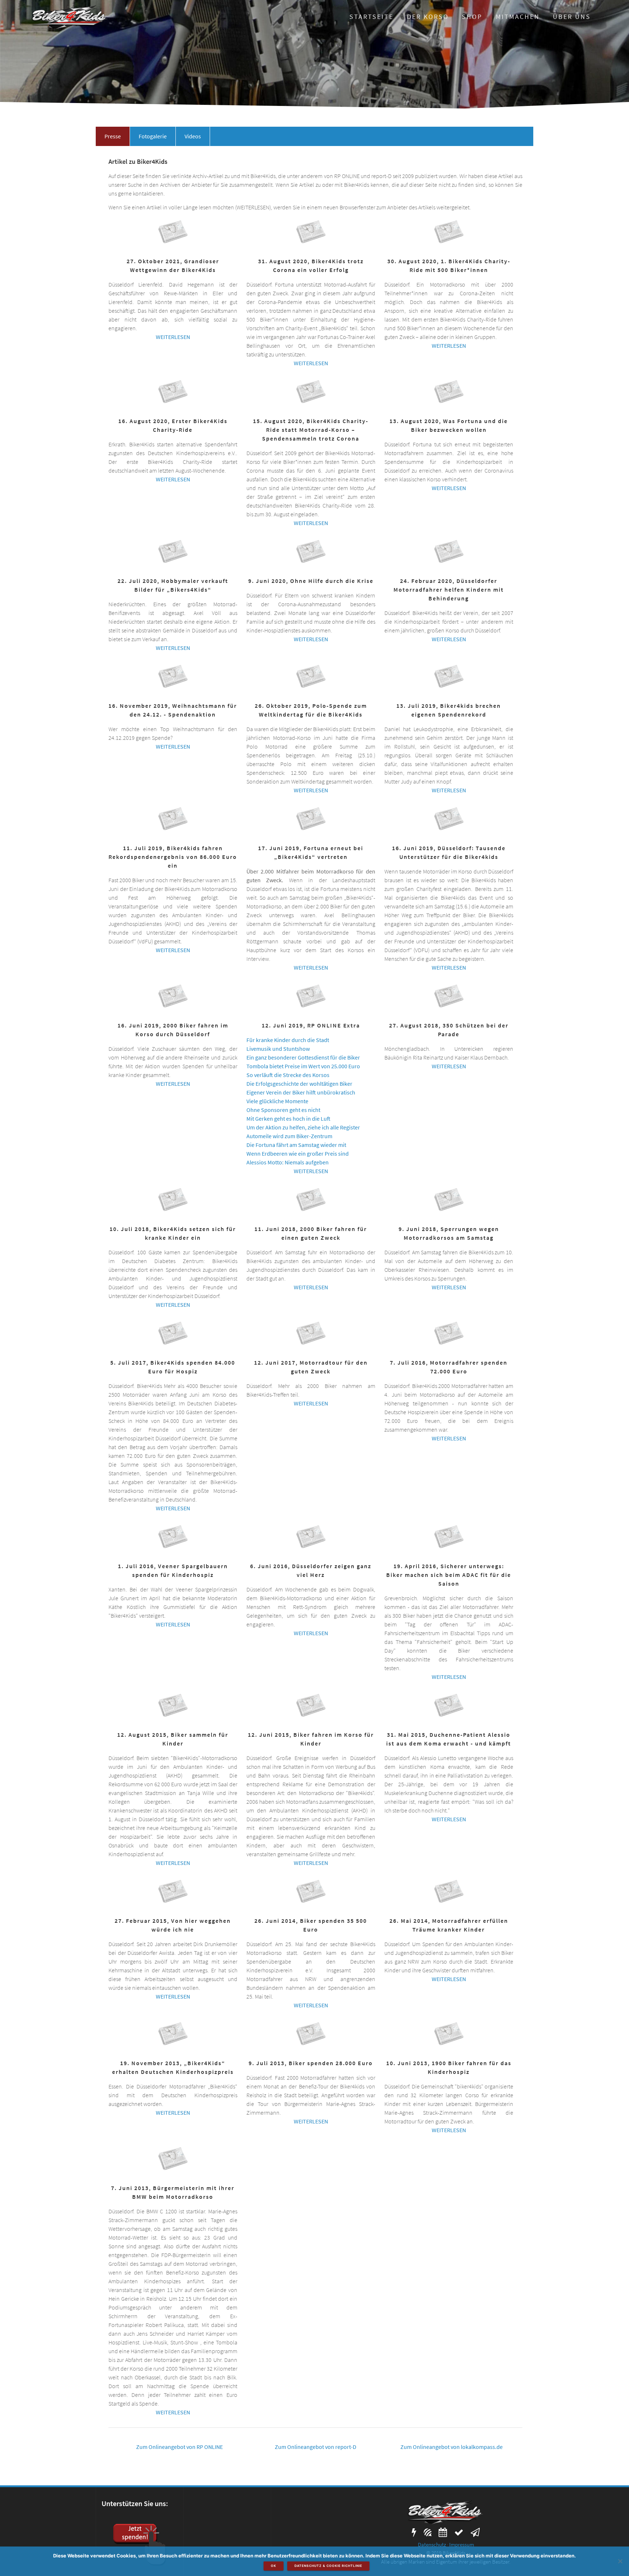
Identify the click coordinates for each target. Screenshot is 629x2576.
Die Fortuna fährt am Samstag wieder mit (296, 1145)
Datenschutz (432, 2545)
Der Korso (428, 17)
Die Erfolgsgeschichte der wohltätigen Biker (299, 1084)
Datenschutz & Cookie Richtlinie (328, 2566)
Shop (472, 17)
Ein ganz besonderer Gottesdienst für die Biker (303, 1057)
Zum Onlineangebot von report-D (316, 2447)
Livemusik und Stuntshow (278, 1049)
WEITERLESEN (173, 337)
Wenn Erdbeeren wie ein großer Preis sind (298, 1153)
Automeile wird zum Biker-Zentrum (289, 1136)
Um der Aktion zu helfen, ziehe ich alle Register (303, 1127)
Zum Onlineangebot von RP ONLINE (179, 2447)
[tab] (113, 136)
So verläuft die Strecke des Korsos (288, 1075)
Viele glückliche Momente (277, 1101)
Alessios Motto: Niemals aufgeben (288, 1162)
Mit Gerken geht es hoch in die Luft (288, 1119)
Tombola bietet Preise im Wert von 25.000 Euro (303, 1066)
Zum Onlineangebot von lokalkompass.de (452, 2447)
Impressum (462, 2545)
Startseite (371, 17)
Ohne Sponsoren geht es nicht (283, 1110)
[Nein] (620, 2561)
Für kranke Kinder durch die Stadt (288, 1040)
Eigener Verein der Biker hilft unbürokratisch (301, 1092)
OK (274, 2566)
